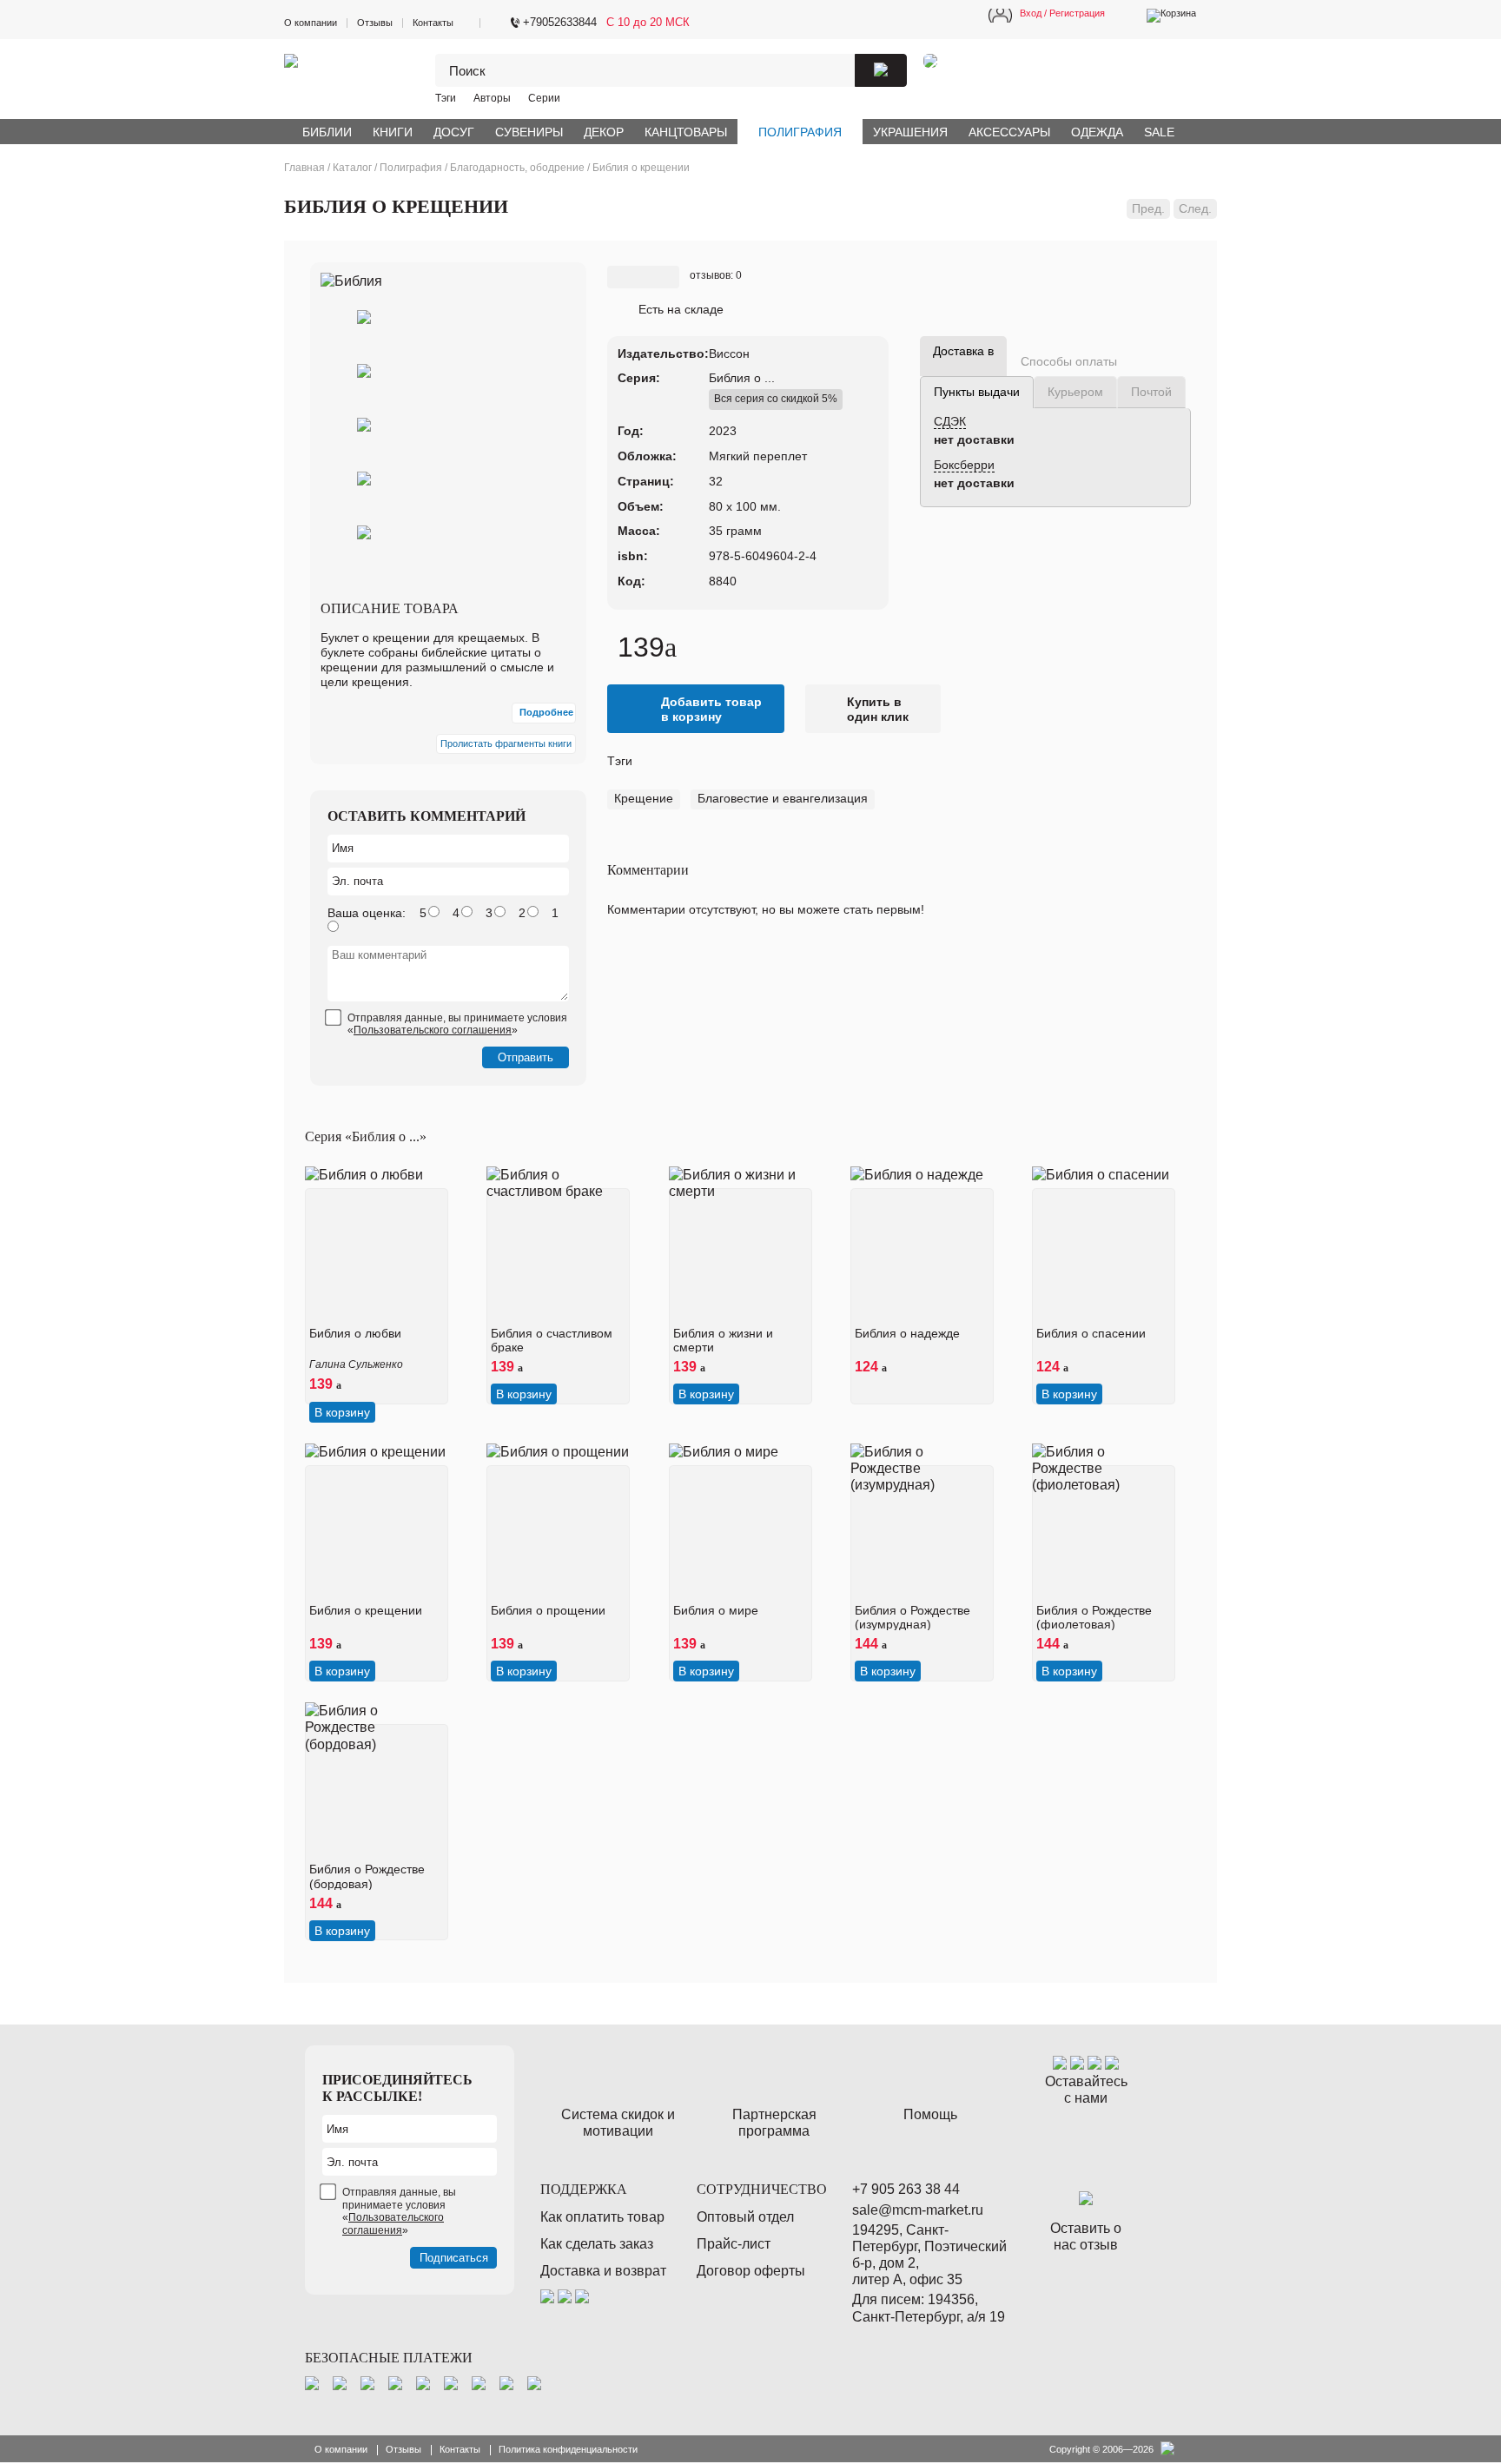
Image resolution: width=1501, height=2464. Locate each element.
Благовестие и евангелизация (783, 798)
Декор (604, 132)
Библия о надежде (907, 1333)
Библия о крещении (366, 1610)
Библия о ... (742, 378)
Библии (327, 132)
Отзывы (375, 23)
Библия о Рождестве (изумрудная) (913, 1618)
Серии (544, 98)
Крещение (644, 798)
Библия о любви (355, 1333)
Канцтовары (686, 132)
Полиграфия (800, 132)
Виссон (729, 353)
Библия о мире (716, 1610)
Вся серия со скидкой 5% (776, 399)
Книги (393, 132)
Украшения (910, 132)
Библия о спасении (1091, 1333)
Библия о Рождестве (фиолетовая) (1094, 1618)
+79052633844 (560, 22)
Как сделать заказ (597, 2244)
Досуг (454, 132)
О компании (311, 23)
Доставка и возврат (603, 2271)
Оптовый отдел (745, 2217)
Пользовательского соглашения (433, 1030)
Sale (1159, 132)
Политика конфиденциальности (568, 2449)
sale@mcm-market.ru (918, 2210)
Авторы (492, 98)
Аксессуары (1009, 132)
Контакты (433, 23)
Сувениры (529, 132)
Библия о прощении (548, 1610)
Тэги (446, 98)
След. (1195, 208)
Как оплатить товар (602, 2217)
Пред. (1148, 208)
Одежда (1097, 132)
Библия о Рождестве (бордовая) (367, 1876)
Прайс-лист (734, 2244)
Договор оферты (751, 2271)
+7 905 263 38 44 (906, 2189)
